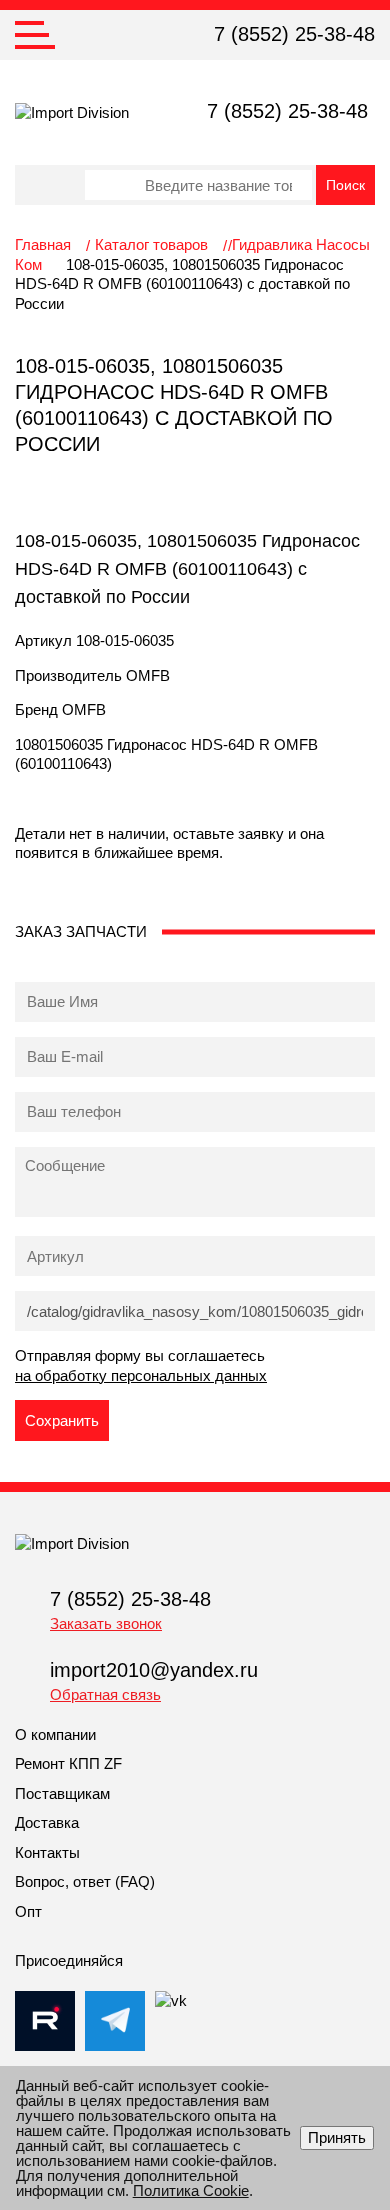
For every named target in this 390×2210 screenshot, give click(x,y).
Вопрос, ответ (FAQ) (85, 1881)
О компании (55, 1734)
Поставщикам (62, 1793)
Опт (28, 1911)
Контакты (47, 1852)
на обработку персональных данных (141, 1375)
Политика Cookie (191, 2190)
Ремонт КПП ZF (68, 1763)
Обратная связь (105, 1694)
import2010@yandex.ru (154, 1670)
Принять (337, 2137)
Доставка (47, 1822)
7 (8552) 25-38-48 (294, 34)
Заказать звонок (106, 1623)
